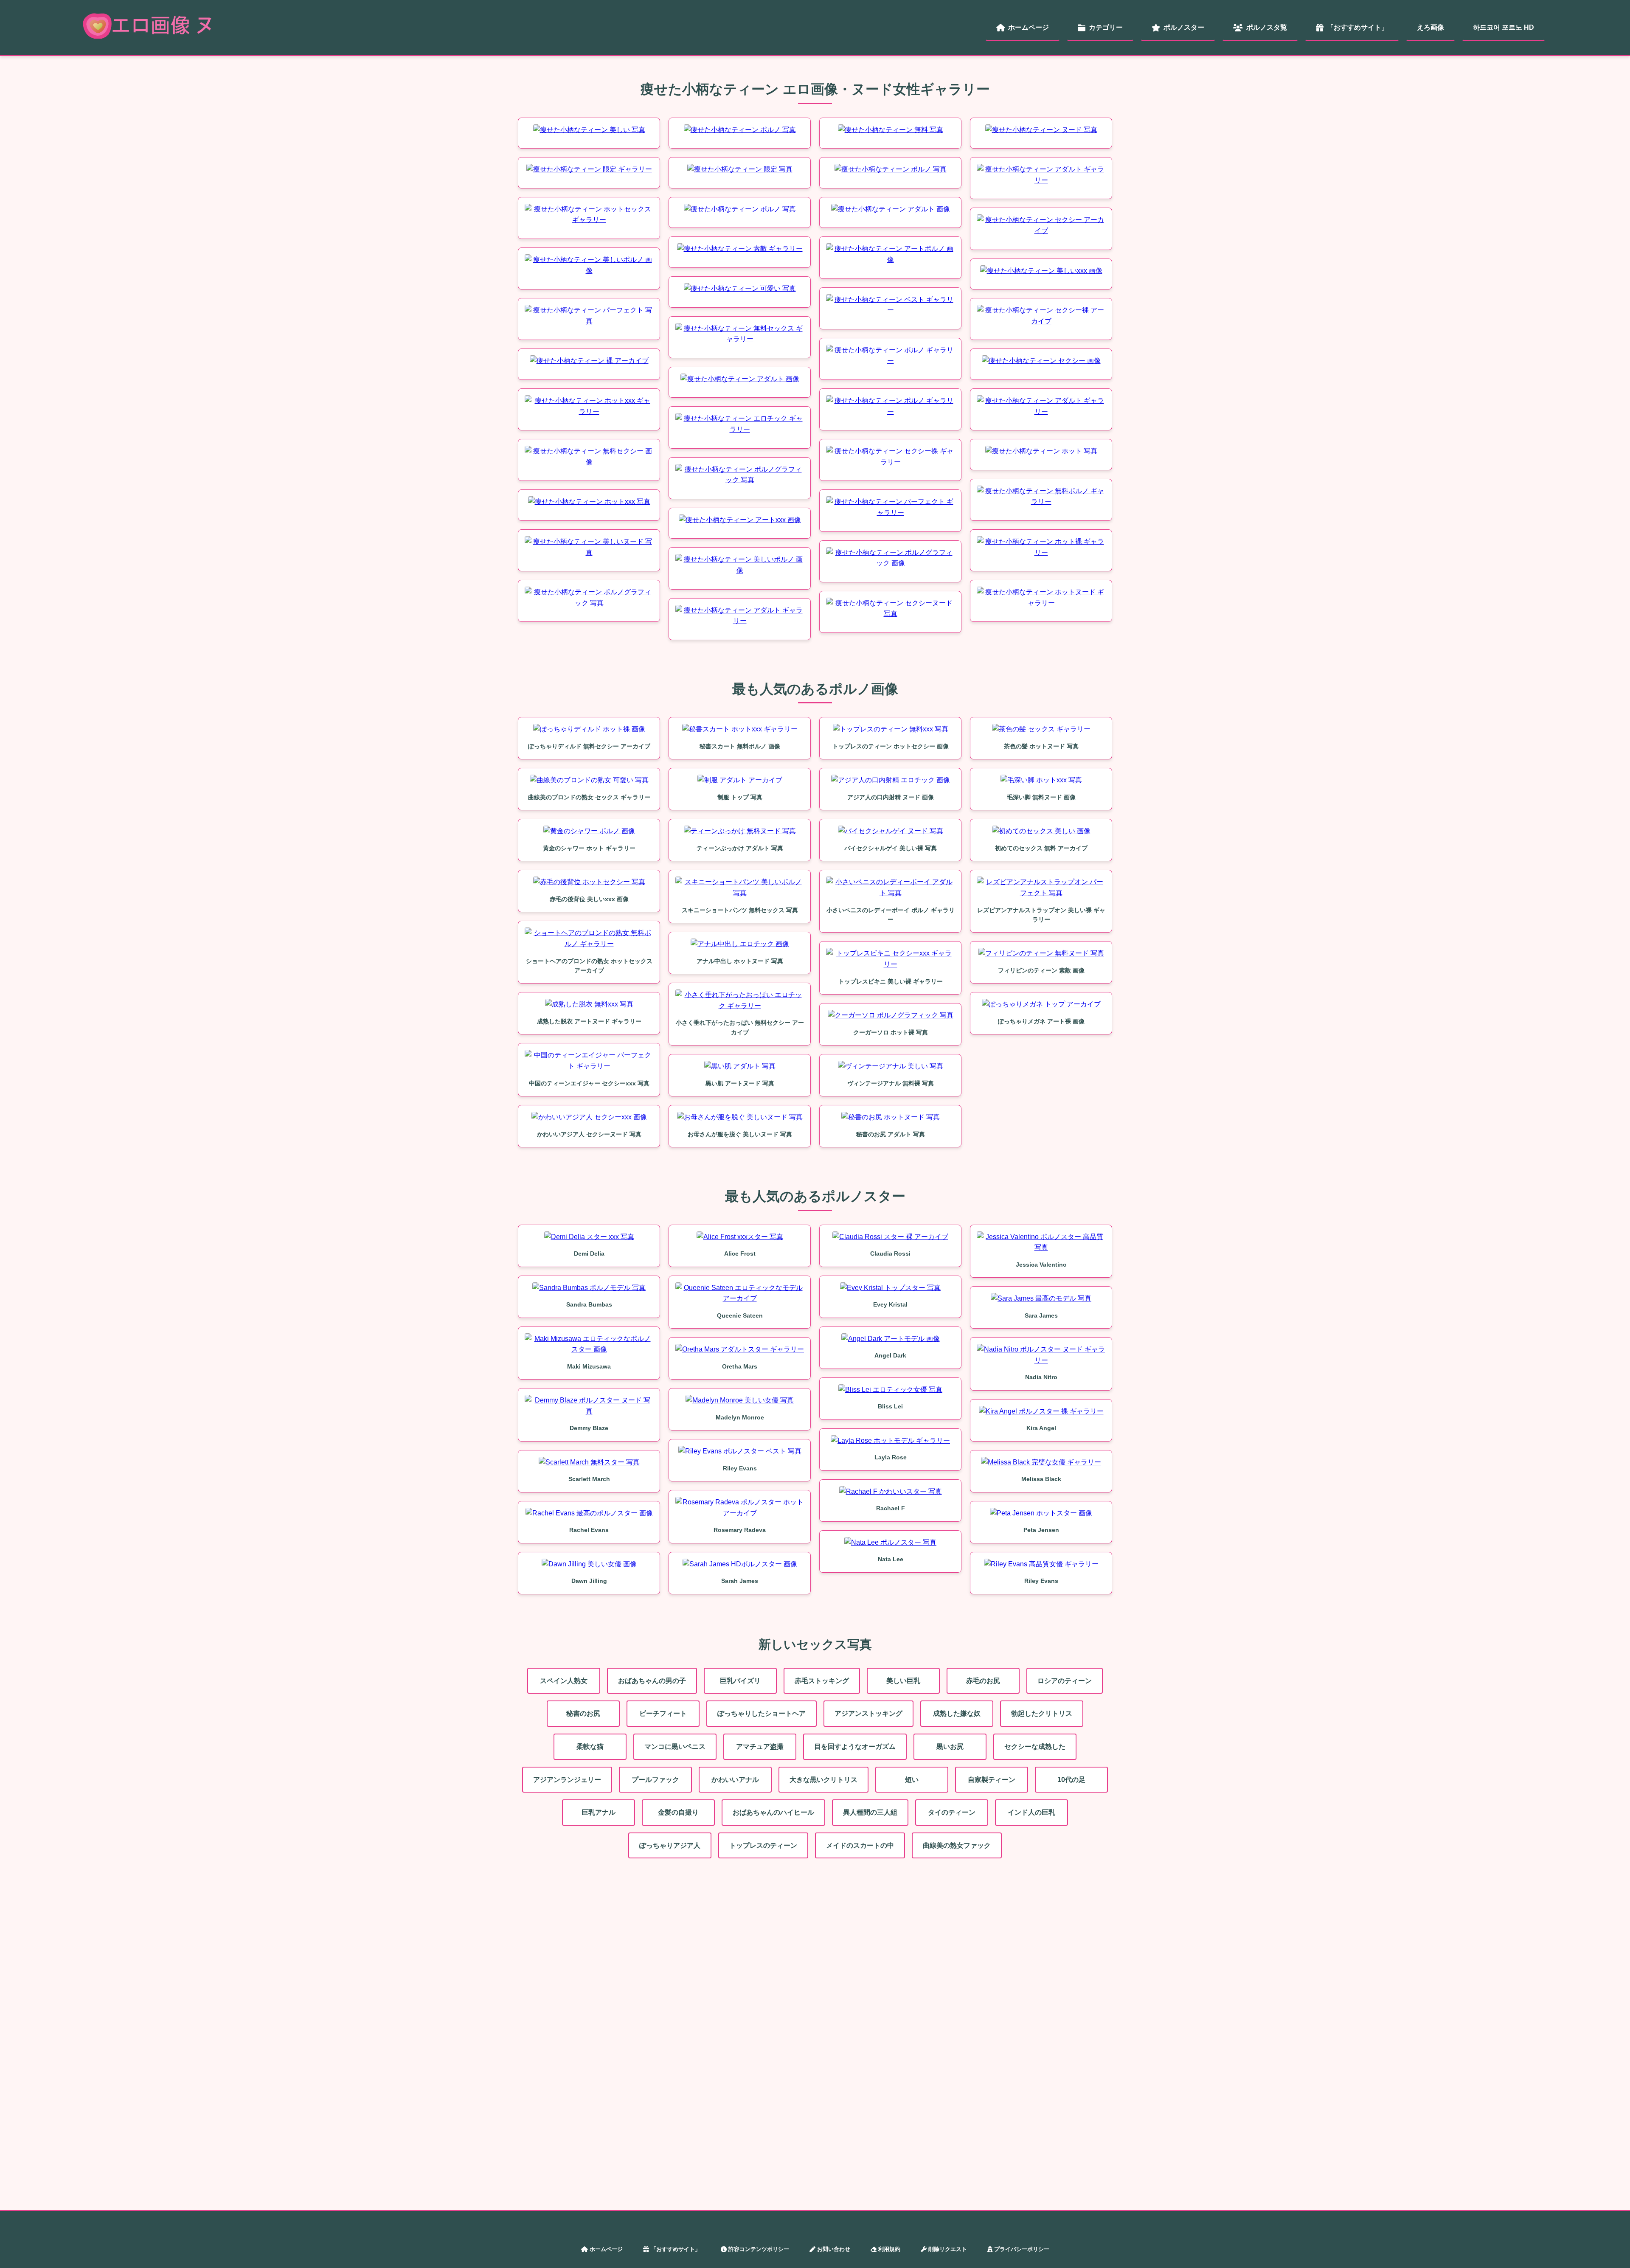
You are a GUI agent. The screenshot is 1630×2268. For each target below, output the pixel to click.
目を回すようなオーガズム (855, 1747)
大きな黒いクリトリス (823, 1780)
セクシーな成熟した (1035, 1747)
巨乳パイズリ (740, 1681)
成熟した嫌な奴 (957, 1713)
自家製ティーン (992, 1780)
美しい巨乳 (903, 1681)
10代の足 (1071, 1780)
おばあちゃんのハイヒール (773, 1812)
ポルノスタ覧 (1267, 27)
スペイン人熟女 (564, 1681)
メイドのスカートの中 (860, 1845)
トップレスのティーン (763, 1845)
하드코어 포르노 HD (1504, 27)
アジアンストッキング (868, 1713)
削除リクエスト (948, 2249)
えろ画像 (1430, 27)
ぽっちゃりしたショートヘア (762, 1713)
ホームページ (1029, 27)
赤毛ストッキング (822, 1681)
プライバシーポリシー (1022, 2249)
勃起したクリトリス (1042, 1713)
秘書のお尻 (583, 1713)
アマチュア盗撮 (760, 1747)
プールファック (655, 1780)
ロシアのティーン (1065, 1681)
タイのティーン (952, 1812)
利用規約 (889, 2249)
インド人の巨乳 (1031, 1812)
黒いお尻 (950, 1747)
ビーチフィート (663, 1713)
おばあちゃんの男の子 (652, 1681)
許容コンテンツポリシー (759, 2249)
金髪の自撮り (678, 1812)
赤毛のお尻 (983, 1681)
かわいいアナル (735, 1780)
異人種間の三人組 (870, 1812)
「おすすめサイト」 (1357, 27)
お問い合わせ (834, 2249)
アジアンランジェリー (567, 1780)
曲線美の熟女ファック (957, 1845)
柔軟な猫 (590, 1747)
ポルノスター (1184, 27)
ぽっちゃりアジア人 (670, 1845)
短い (912, 1780)
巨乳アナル (599, 1812)
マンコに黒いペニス (675, 1747)
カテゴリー (1106, 27)
